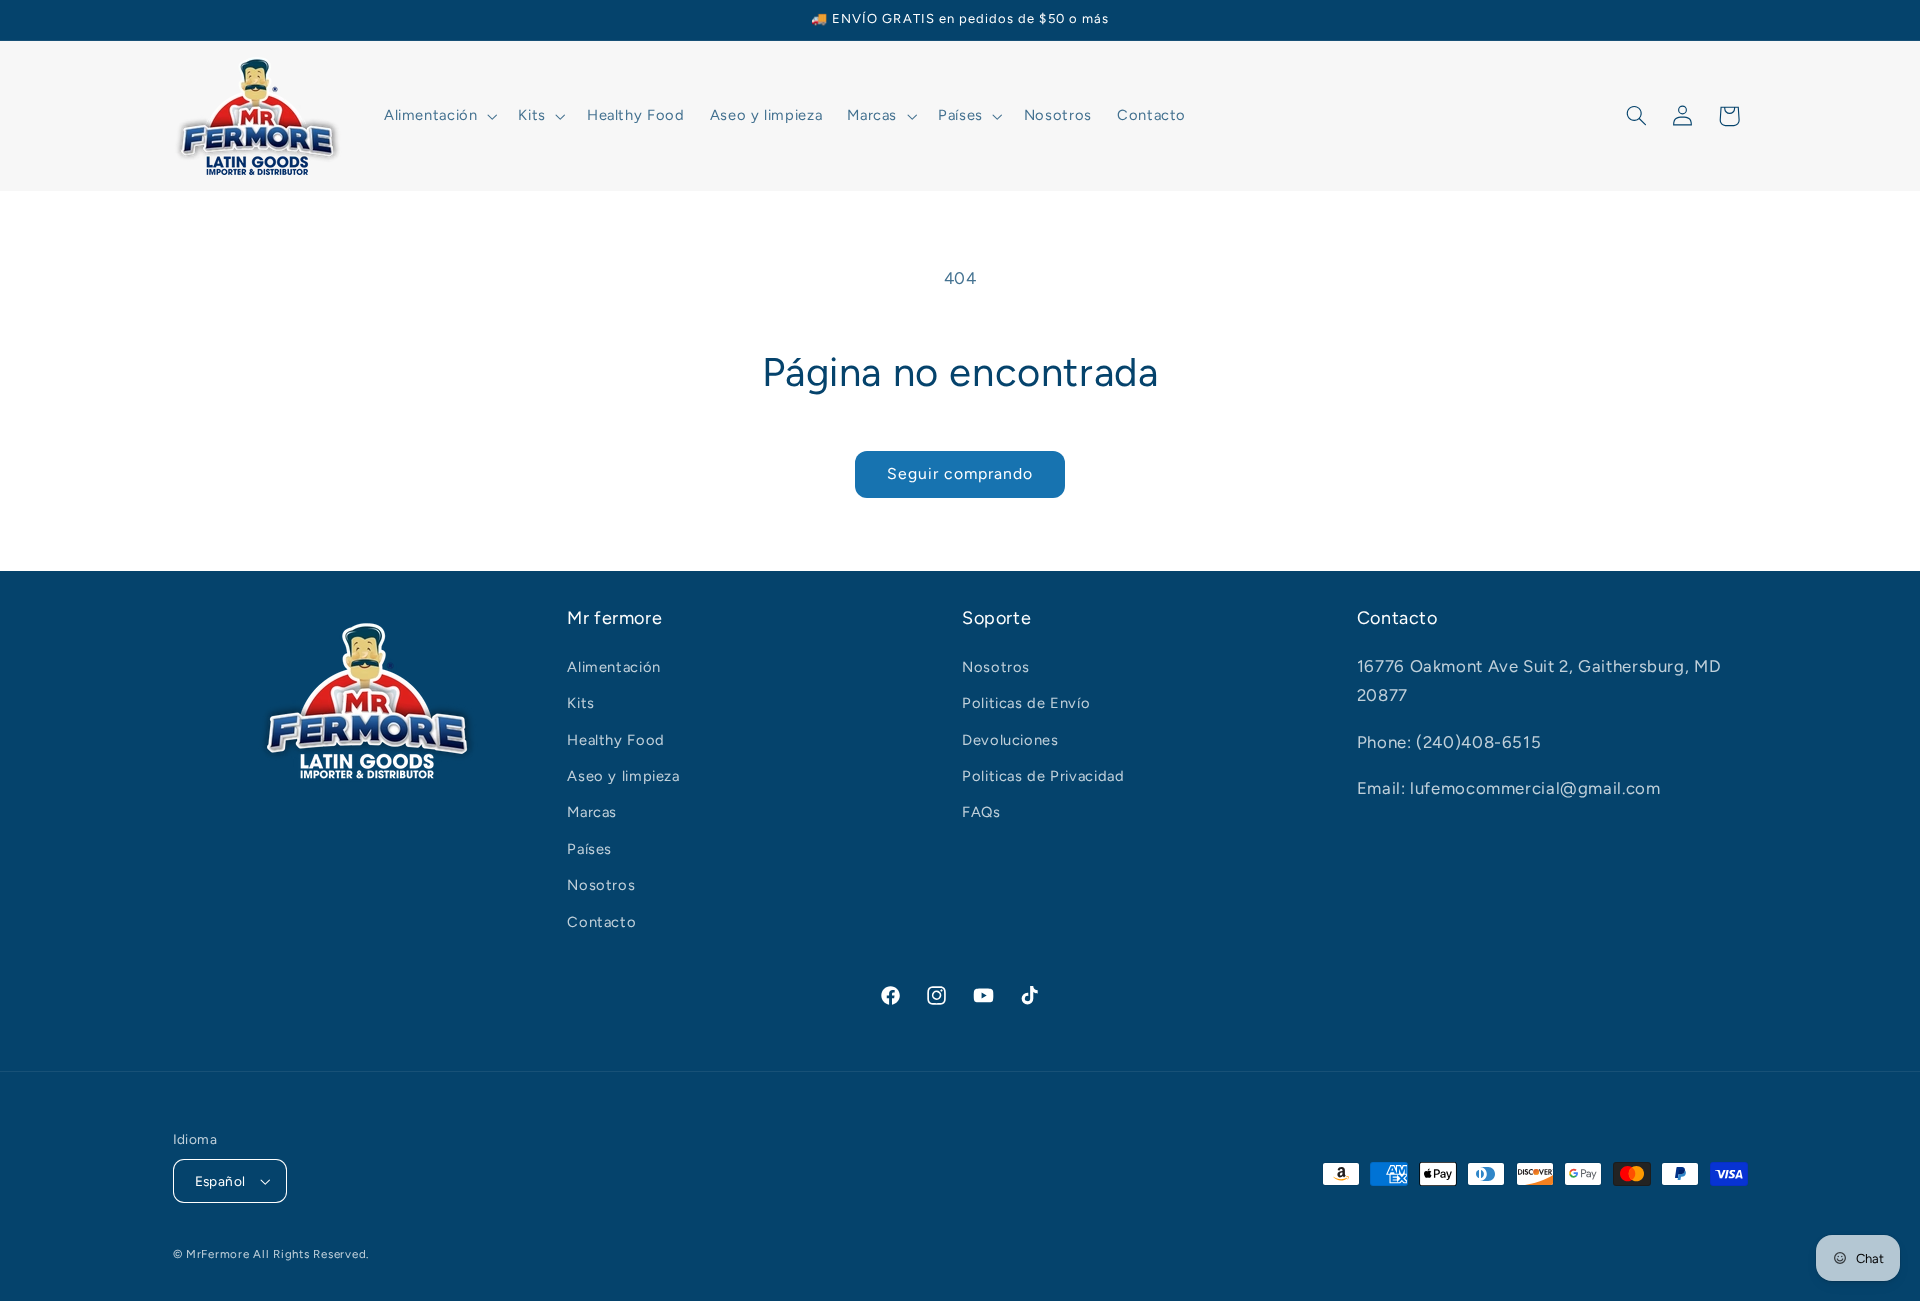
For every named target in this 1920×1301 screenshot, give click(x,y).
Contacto (601, 922)
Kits (581, 703)
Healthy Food (616, 740)
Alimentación (614, 667)
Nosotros (601, 885)
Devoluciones (1010, 740)
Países (589, 849)
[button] (438, 116)
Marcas (592, 812)
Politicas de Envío (1026, 703)
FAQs (981, 812)
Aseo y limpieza (623, 776)
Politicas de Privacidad (1043, 776)
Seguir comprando (960, 473)
